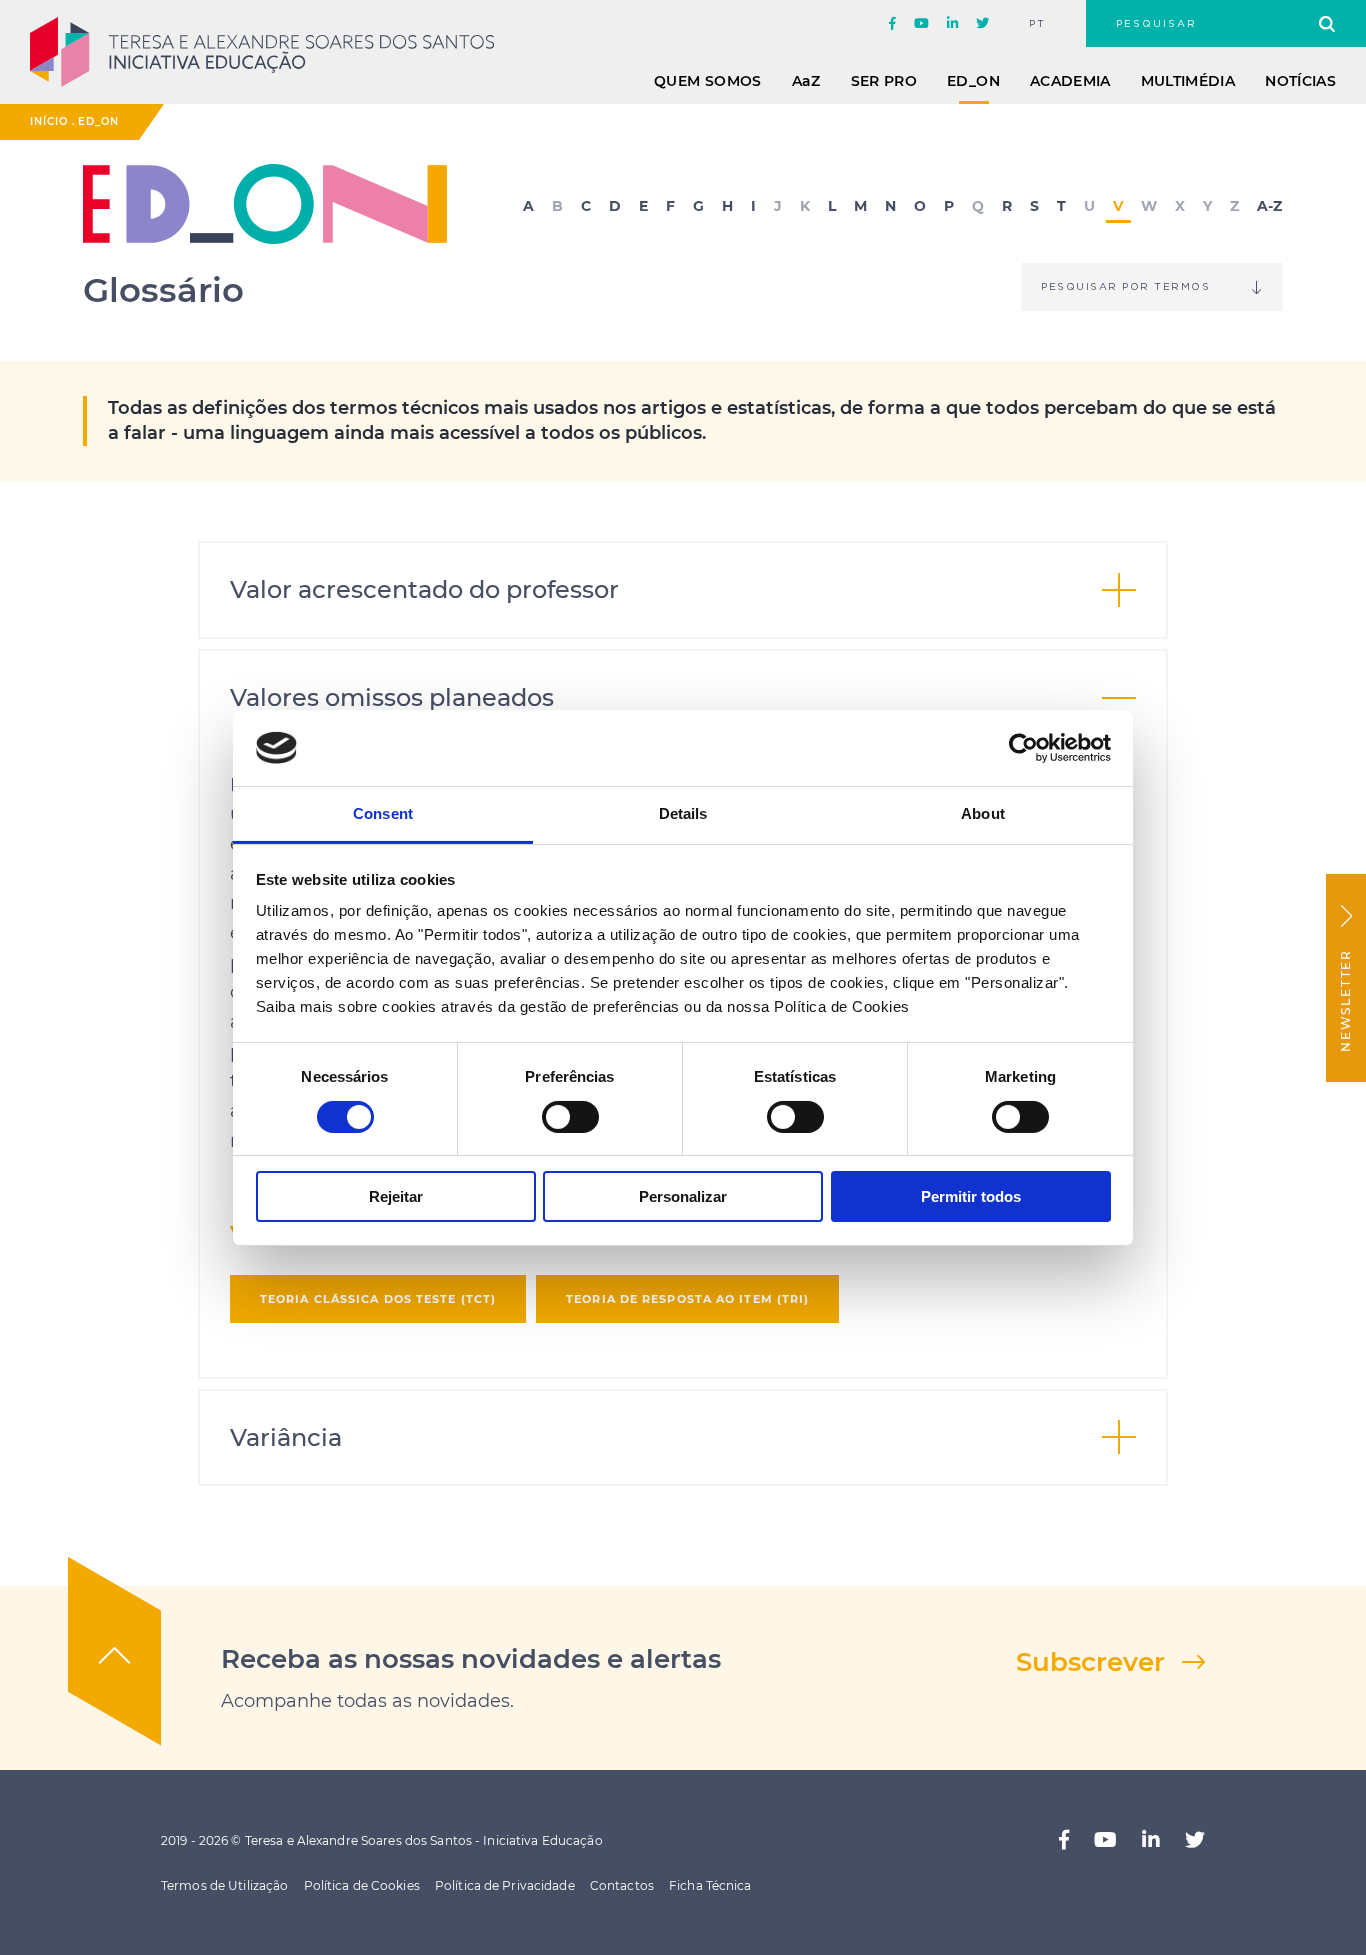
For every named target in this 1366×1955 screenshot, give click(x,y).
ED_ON (973, 81)
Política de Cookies (362, 1885)
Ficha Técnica (710, 1885)
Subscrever (1090, 1662)
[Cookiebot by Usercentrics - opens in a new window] (1023, 748)
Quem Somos (708, 81)
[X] (982, 24)
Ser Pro (884, 81)
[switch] (570, 1117)
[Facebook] (892, 24)
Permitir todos (971, 1196)
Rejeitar (396, 1196)
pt (1037, 24)
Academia (1070, 81)
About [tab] (983, 813)
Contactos (622, 1885)
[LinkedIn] (952, 24)
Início (49, 121)
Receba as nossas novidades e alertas (471, 1659)
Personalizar (683, 1196)
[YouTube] (921, 24)
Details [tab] (683, 813)
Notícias (1300, 81)
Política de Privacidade (505, 1885)
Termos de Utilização (224, 1885)
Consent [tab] (383, 813)
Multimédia (1188, 81)
